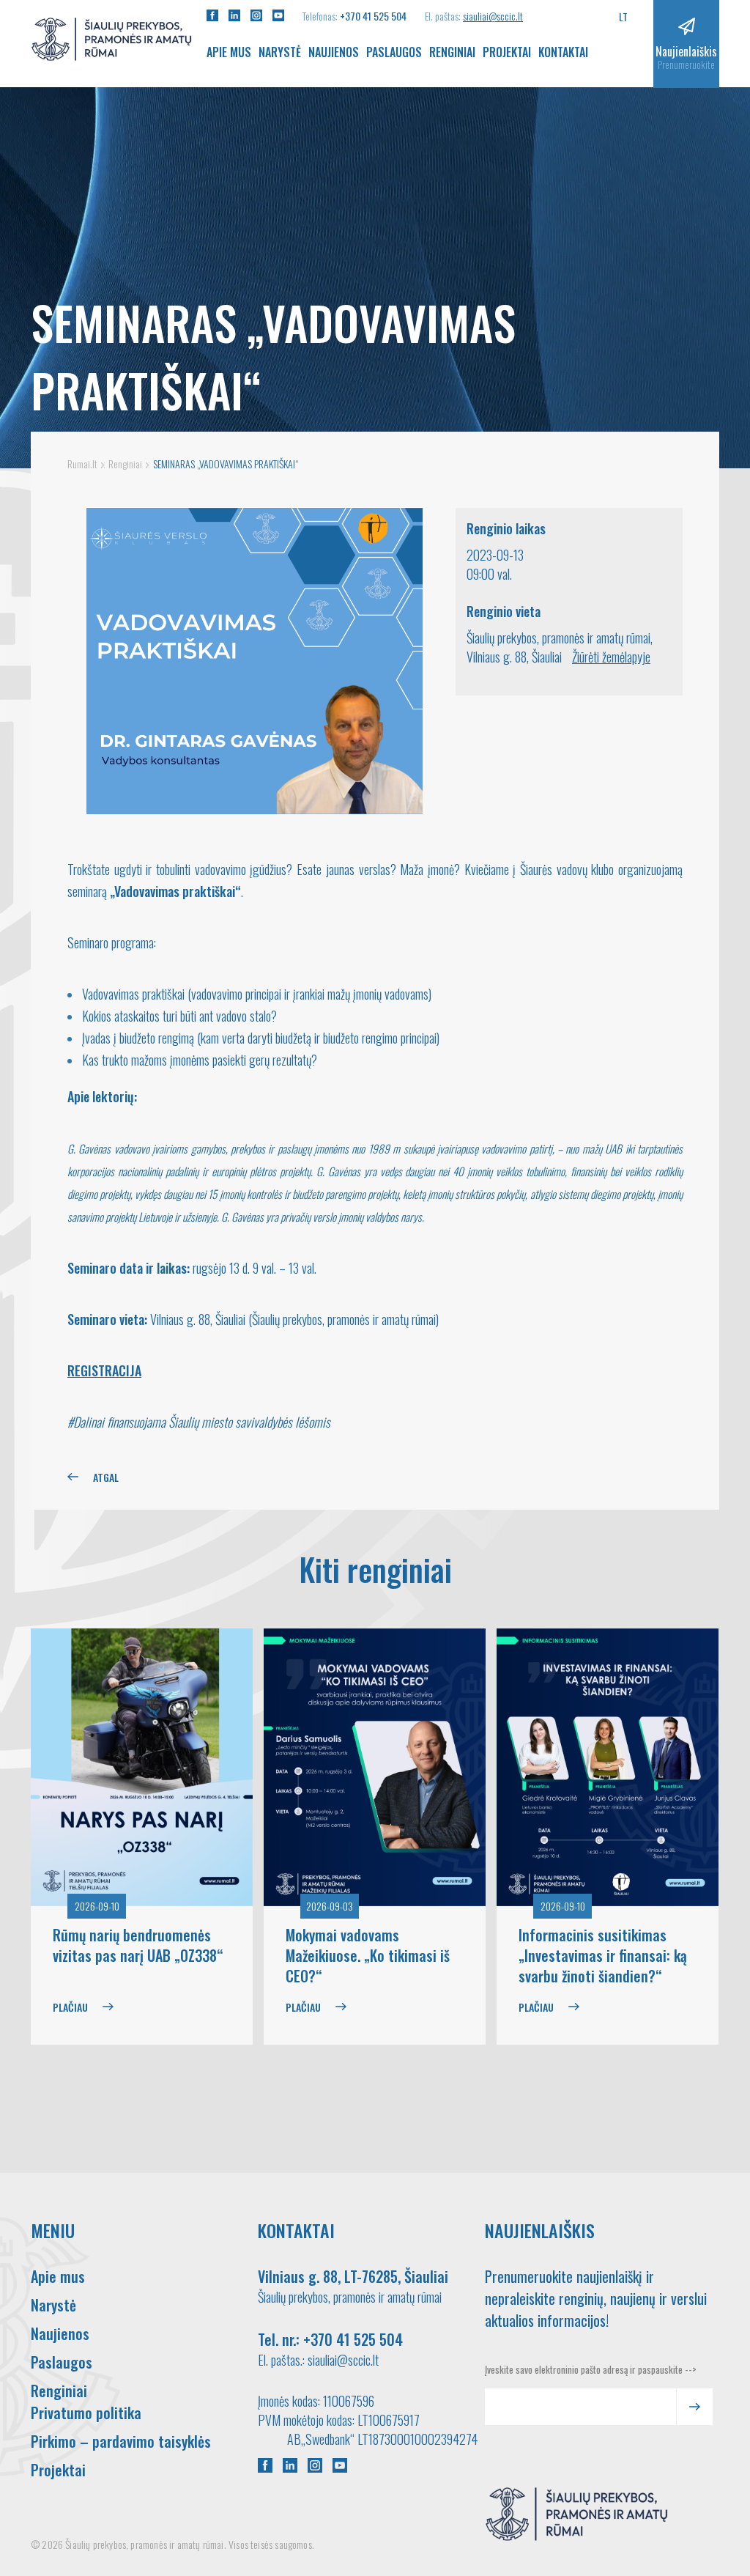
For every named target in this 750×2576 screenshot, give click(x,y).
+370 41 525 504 (373, 16)
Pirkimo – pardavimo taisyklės (121, 2441)
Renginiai (452, 52)
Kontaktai (563, 52)
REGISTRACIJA (104, 1370)
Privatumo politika (86, 2413)
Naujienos (334, 52)
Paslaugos (394, 52)
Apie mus (229, 52)
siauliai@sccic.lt (493, 16)
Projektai (507, 52)
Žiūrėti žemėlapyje (611, 657)
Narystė (280, 52)
